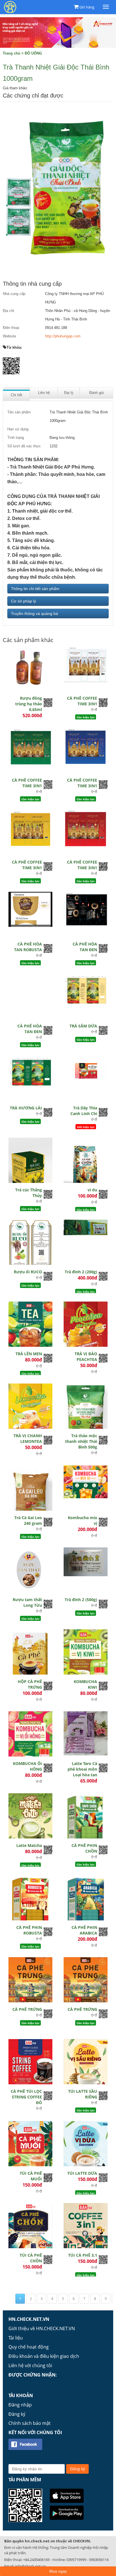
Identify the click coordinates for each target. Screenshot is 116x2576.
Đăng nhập (20, 2405)
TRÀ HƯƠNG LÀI (26, 1108)
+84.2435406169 (36, 2560)
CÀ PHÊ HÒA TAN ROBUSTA (28, 947)
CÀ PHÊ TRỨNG (27, 2009)
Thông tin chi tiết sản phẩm (35, 589)
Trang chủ (12, 53)
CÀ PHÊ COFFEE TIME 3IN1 (82, 701)
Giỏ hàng (87, 7)
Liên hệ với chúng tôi (30, 2365)
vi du (92, 1190)
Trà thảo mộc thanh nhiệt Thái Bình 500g (81, 1441)
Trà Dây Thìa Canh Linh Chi (84, 1111)
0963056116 (99, 2560)
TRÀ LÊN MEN (29, 1354)
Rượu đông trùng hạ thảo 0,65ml (29, 704)
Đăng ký (17, 2414)
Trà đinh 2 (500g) (81, 1600)
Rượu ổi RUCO (28, 1272)
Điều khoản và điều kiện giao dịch (44, 2356)
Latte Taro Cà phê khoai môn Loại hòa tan (82, 1769)
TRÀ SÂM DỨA (83, 1026)
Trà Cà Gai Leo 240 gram (28, 1520)
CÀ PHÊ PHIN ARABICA (84, 1930)
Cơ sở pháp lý (24, 601)
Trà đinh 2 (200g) (81, 1272)
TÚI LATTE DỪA (82, 2173)
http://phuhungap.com (63, 336)
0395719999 (76, 2560)
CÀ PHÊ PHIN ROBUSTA (29, 1930)
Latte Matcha (29, 1845)
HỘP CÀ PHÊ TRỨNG (30, 1684)
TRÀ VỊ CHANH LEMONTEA (28, 1438)
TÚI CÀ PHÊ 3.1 (83, 2255)
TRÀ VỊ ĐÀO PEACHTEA (86, 1357)
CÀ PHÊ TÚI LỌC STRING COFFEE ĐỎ (26, 2097)
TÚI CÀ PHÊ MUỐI (31, 2176)
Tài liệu (16, 2338)
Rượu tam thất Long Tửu (27, 1602)
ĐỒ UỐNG (33, 53)
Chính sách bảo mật (30, 2423)
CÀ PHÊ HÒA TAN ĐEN (85, 947)
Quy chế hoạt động (29, 2347)
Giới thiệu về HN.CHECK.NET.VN (42, 2328)
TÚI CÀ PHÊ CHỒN (31, 2258)
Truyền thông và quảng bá (34, 613)
